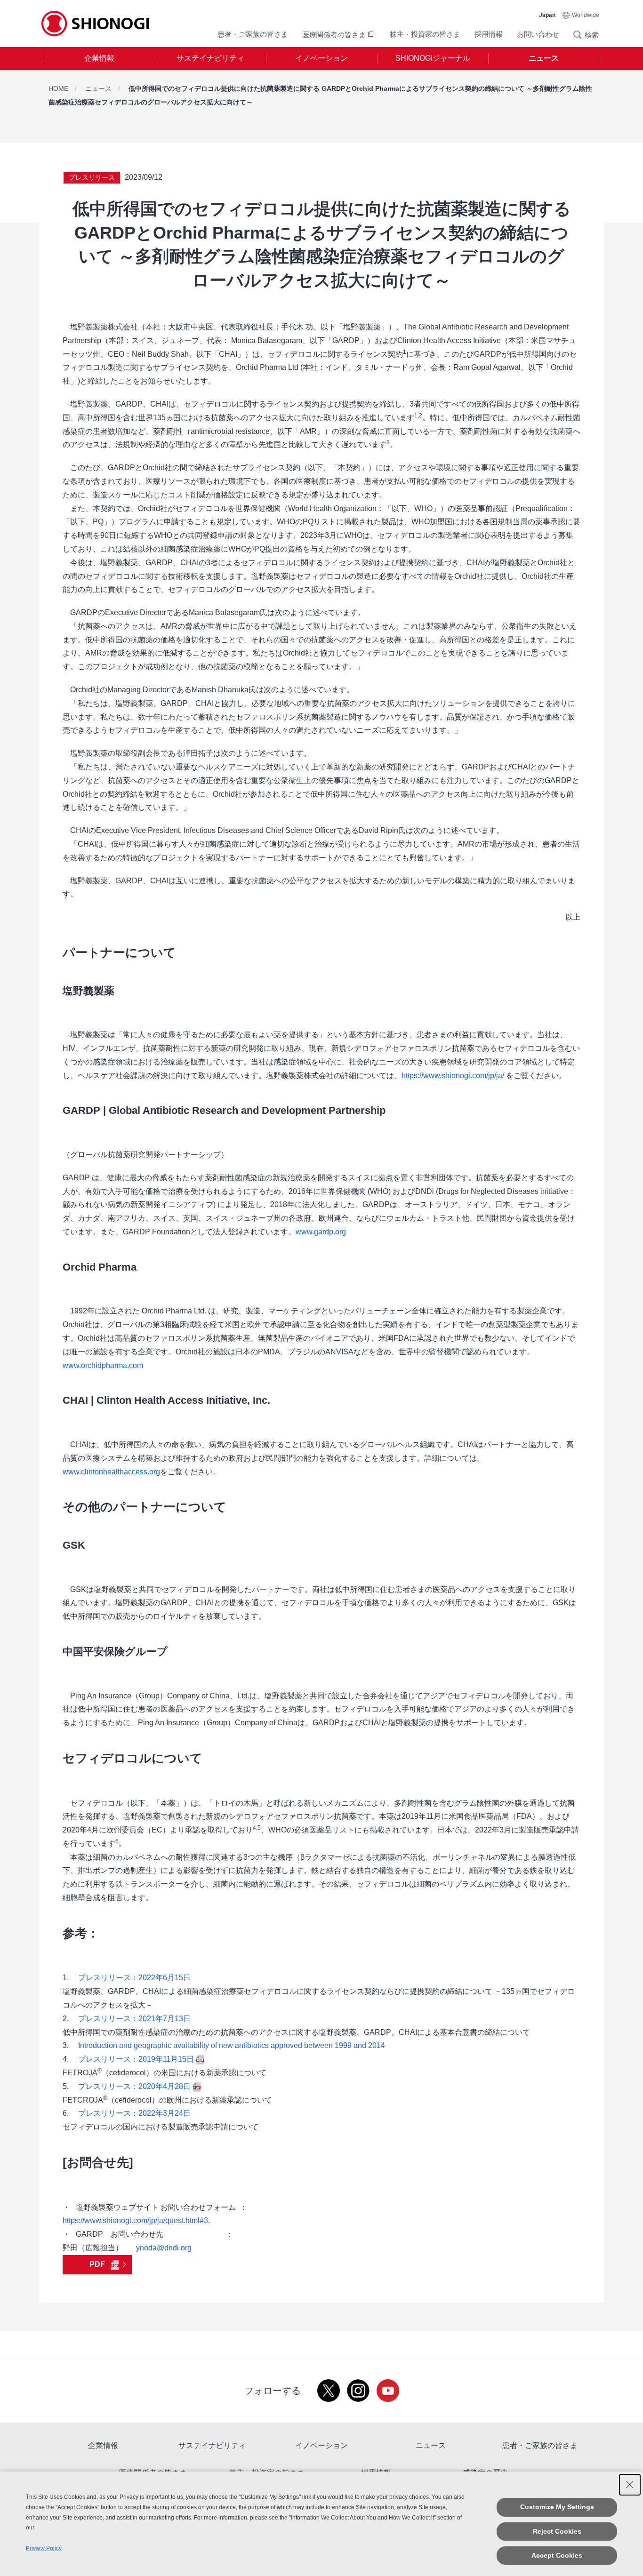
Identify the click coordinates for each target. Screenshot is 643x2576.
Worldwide (586, 15)
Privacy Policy (44, 2548)
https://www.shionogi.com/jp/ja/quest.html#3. (136, 2220)
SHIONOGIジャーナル (433, 58)
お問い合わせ (538, 34)
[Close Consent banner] (630, 2485)
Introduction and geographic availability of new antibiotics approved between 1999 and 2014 (232, 2045)
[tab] (99, 59)
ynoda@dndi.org (164, 2248)
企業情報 (99, 58)
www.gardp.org (321, 1232)
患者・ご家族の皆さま (253, 34)
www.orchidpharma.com (103, 1365)
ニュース (544, 58)
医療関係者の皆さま (334, 35)
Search (580, 35)
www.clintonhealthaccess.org (111, 1472)
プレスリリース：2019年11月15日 (136, 2059)
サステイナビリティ (210, 58)
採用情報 (489, 34)
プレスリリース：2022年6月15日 (134, 1978)
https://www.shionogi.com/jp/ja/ (453, 1076)
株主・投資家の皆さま (425, 34)
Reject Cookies (557, 2531)
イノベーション (321, 58)
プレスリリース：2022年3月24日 (134, 2113)
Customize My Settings (557, 2507)
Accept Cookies (557, 2555)
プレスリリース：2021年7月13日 (134, 2019)
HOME (58, 88)
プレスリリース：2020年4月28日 (134, 2086)
